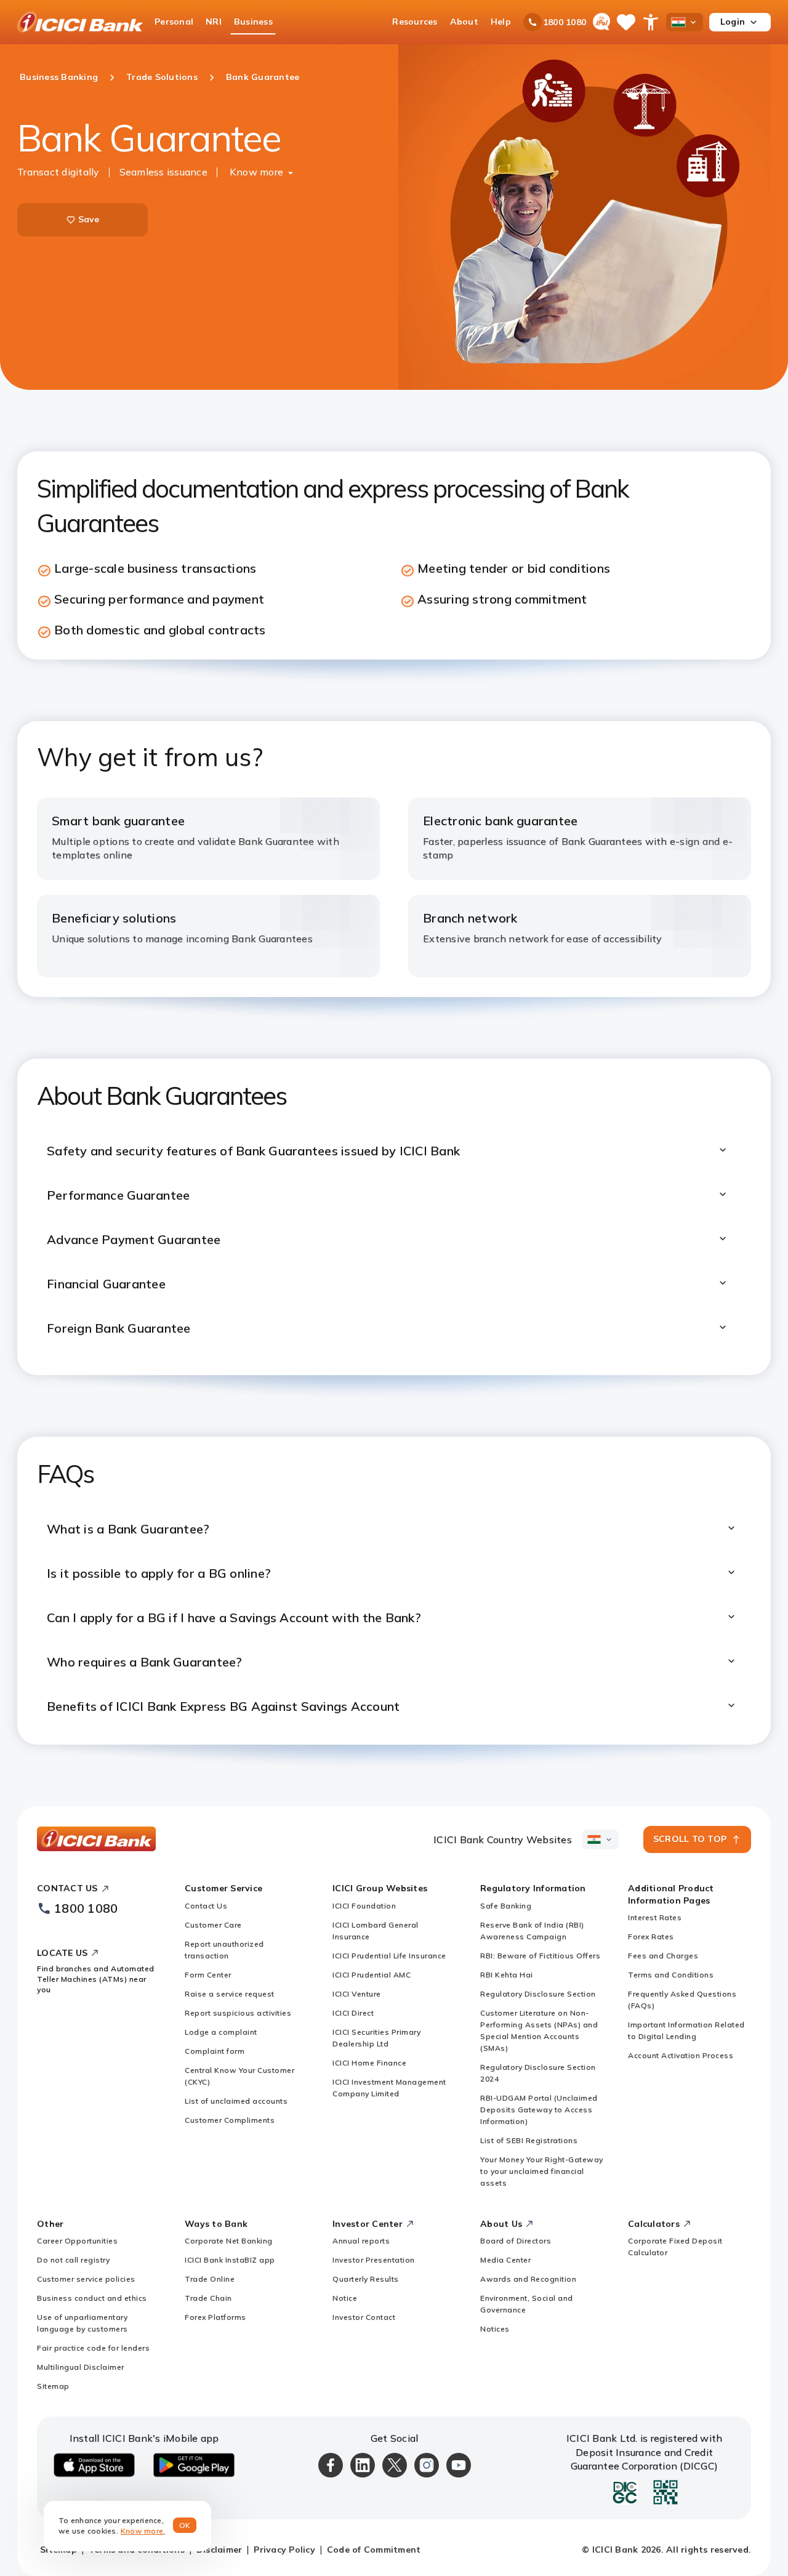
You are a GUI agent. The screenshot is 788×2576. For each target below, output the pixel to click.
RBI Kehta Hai (507, 1975)
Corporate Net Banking (229, 2241)
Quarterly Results (366, 2279)
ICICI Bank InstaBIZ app (230, 2260)
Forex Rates (651, 1936)
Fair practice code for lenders (93, 2348)
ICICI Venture (357, 1994)
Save (89, 219)
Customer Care (213, 1925)
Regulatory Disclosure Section (538, 1994)
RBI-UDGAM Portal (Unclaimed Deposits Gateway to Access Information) (539, 2110)
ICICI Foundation (364, 1906)
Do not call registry (73, 2260)
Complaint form (215, 2051)
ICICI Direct (353, 2013)
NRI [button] (214, 22)
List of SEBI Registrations (529, 2140)
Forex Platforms (215, 2317)
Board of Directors (516, 2241)
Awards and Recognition (528, 2279)
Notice (345, 2298)
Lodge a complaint (221, 2032)
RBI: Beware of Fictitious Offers (540, 1956)
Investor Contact (364, 2317)
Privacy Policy (284, 2550)
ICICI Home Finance (369, 2063)
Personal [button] (174, 22)
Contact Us (206, 1906)
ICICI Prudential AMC (372, 1975)
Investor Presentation (374, 2260)
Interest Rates (655, 1917)
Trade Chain (208, 2298)
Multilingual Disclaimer (81, 2367)
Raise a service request (230, 1994)
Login (733, 22)
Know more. (143, 2531)
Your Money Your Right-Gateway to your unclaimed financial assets (542, 2171)
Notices (495, 2329)
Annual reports (361, 2241)
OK (185, 2525)
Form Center (208, 1975)
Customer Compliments (230, 2120)
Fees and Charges (663, 1956)
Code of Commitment (374, 2550)
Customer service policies (86, 2279)
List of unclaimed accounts (236, 2101)
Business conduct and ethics (92, 2298)
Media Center (505, 2260)
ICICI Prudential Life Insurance (389, 1956)
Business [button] (253, 22)
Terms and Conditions (671, 1975)
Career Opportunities (77, 2241)
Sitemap (53, 2386)
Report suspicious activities (238, 2013)
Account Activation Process (681, 2055)
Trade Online (210, 2279)
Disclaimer (219, 2550)
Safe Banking (506, 1906)
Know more (256, 172)
